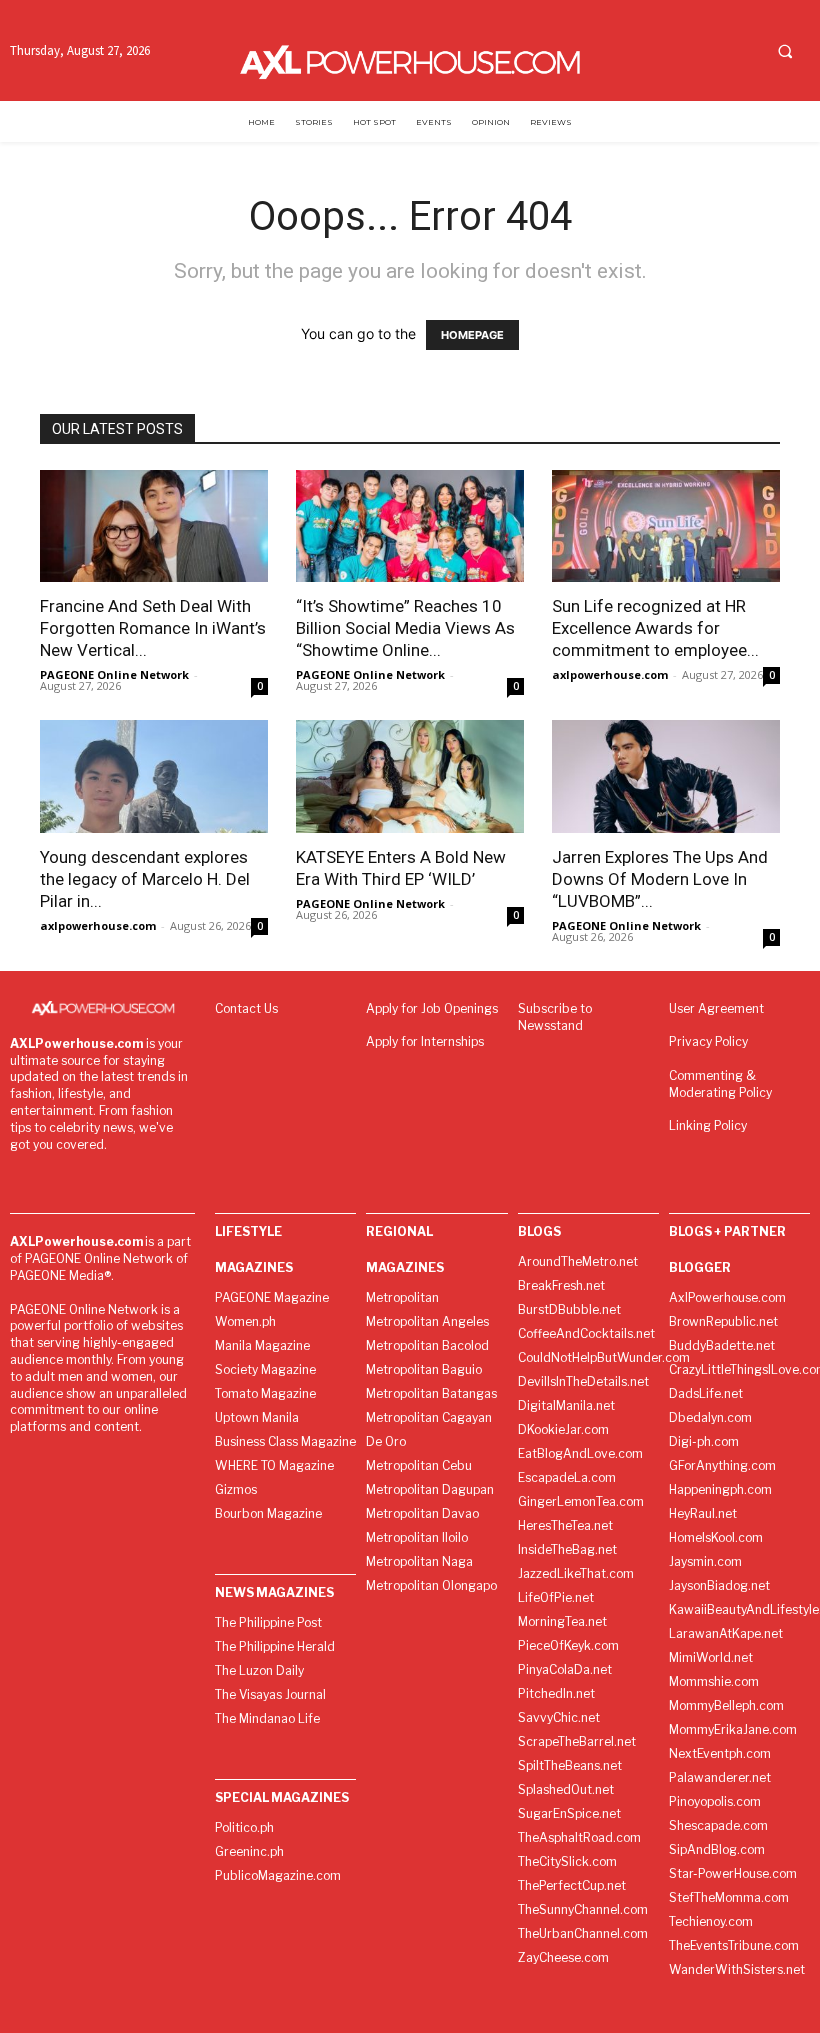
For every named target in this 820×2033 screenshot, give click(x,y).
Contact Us (246, 1008)
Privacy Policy (708, 1041)
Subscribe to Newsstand (555, 1017)
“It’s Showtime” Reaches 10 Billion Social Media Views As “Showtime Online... (405, 628)
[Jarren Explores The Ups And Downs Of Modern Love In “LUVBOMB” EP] (666, 776)
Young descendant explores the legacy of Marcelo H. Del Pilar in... (145, 879)
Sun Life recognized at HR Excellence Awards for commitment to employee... (655, 628)
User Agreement (716, 1008)
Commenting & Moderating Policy (720, 1084)
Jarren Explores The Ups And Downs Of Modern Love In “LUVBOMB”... (660, 879)
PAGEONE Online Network (114, 674)
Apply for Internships (425, 1041)
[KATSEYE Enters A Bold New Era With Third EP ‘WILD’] (410, 776)
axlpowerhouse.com (610, 674)
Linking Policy (708, 1125)
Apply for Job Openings (432, 1008)
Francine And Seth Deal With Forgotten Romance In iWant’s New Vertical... (153, 628)
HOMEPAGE (472, 335)
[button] (785, 51)
